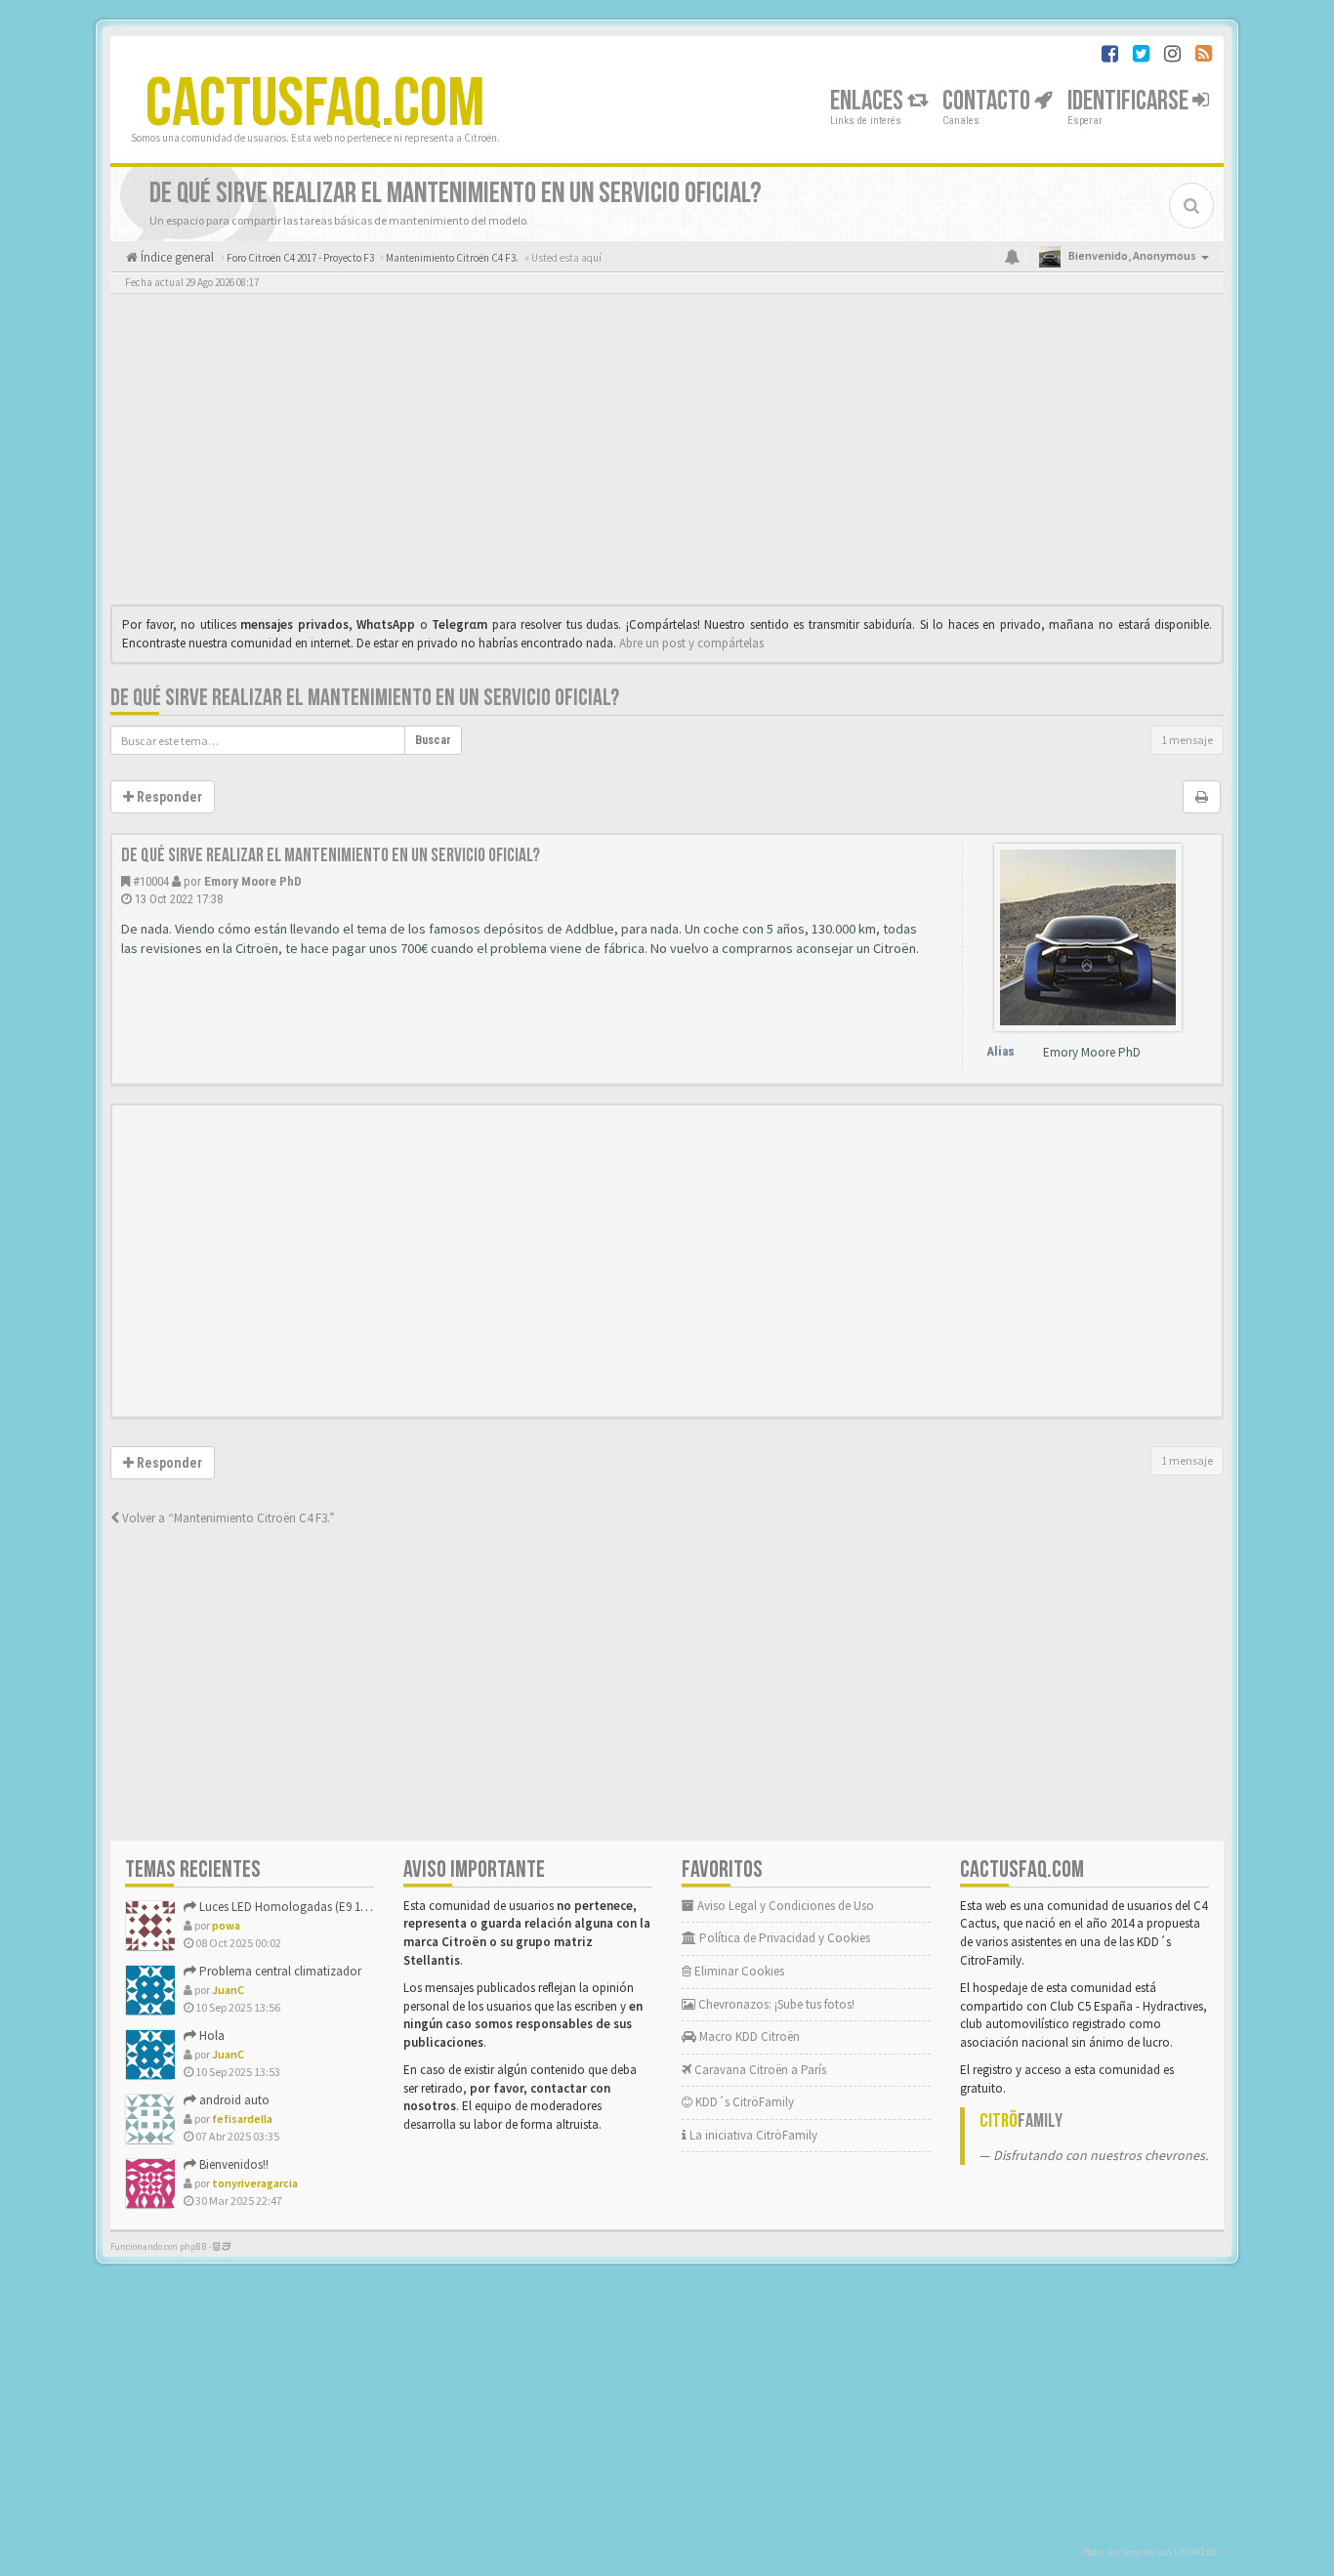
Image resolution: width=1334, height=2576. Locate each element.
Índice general (176, 257)
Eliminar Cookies (738, 1971)
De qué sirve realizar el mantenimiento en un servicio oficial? (365, 698)
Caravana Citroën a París (759, 2070)
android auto (233, 2100)
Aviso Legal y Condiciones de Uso (784, 1906)
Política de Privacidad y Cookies (783, 1938)
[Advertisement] (667, 454)
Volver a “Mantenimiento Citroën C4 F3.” (227, 1518)
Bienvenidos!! (232, 2164)
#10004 (151, 881)
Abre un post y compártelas (691, 643)
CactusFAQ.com (315, 104)
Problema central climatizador (279, 1971)
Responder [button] (168, 797)
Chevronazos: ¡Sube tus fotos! (775, 2004)
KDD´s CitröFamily (743, 2102)
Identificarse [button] (1130, 101)
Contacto (988, 101)
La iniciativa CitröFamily (752, 2135)
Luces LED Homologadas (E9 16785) (292, 1907)
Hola (210, 2036)
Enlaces (869, 101)
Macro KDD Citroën (748, 2036)
